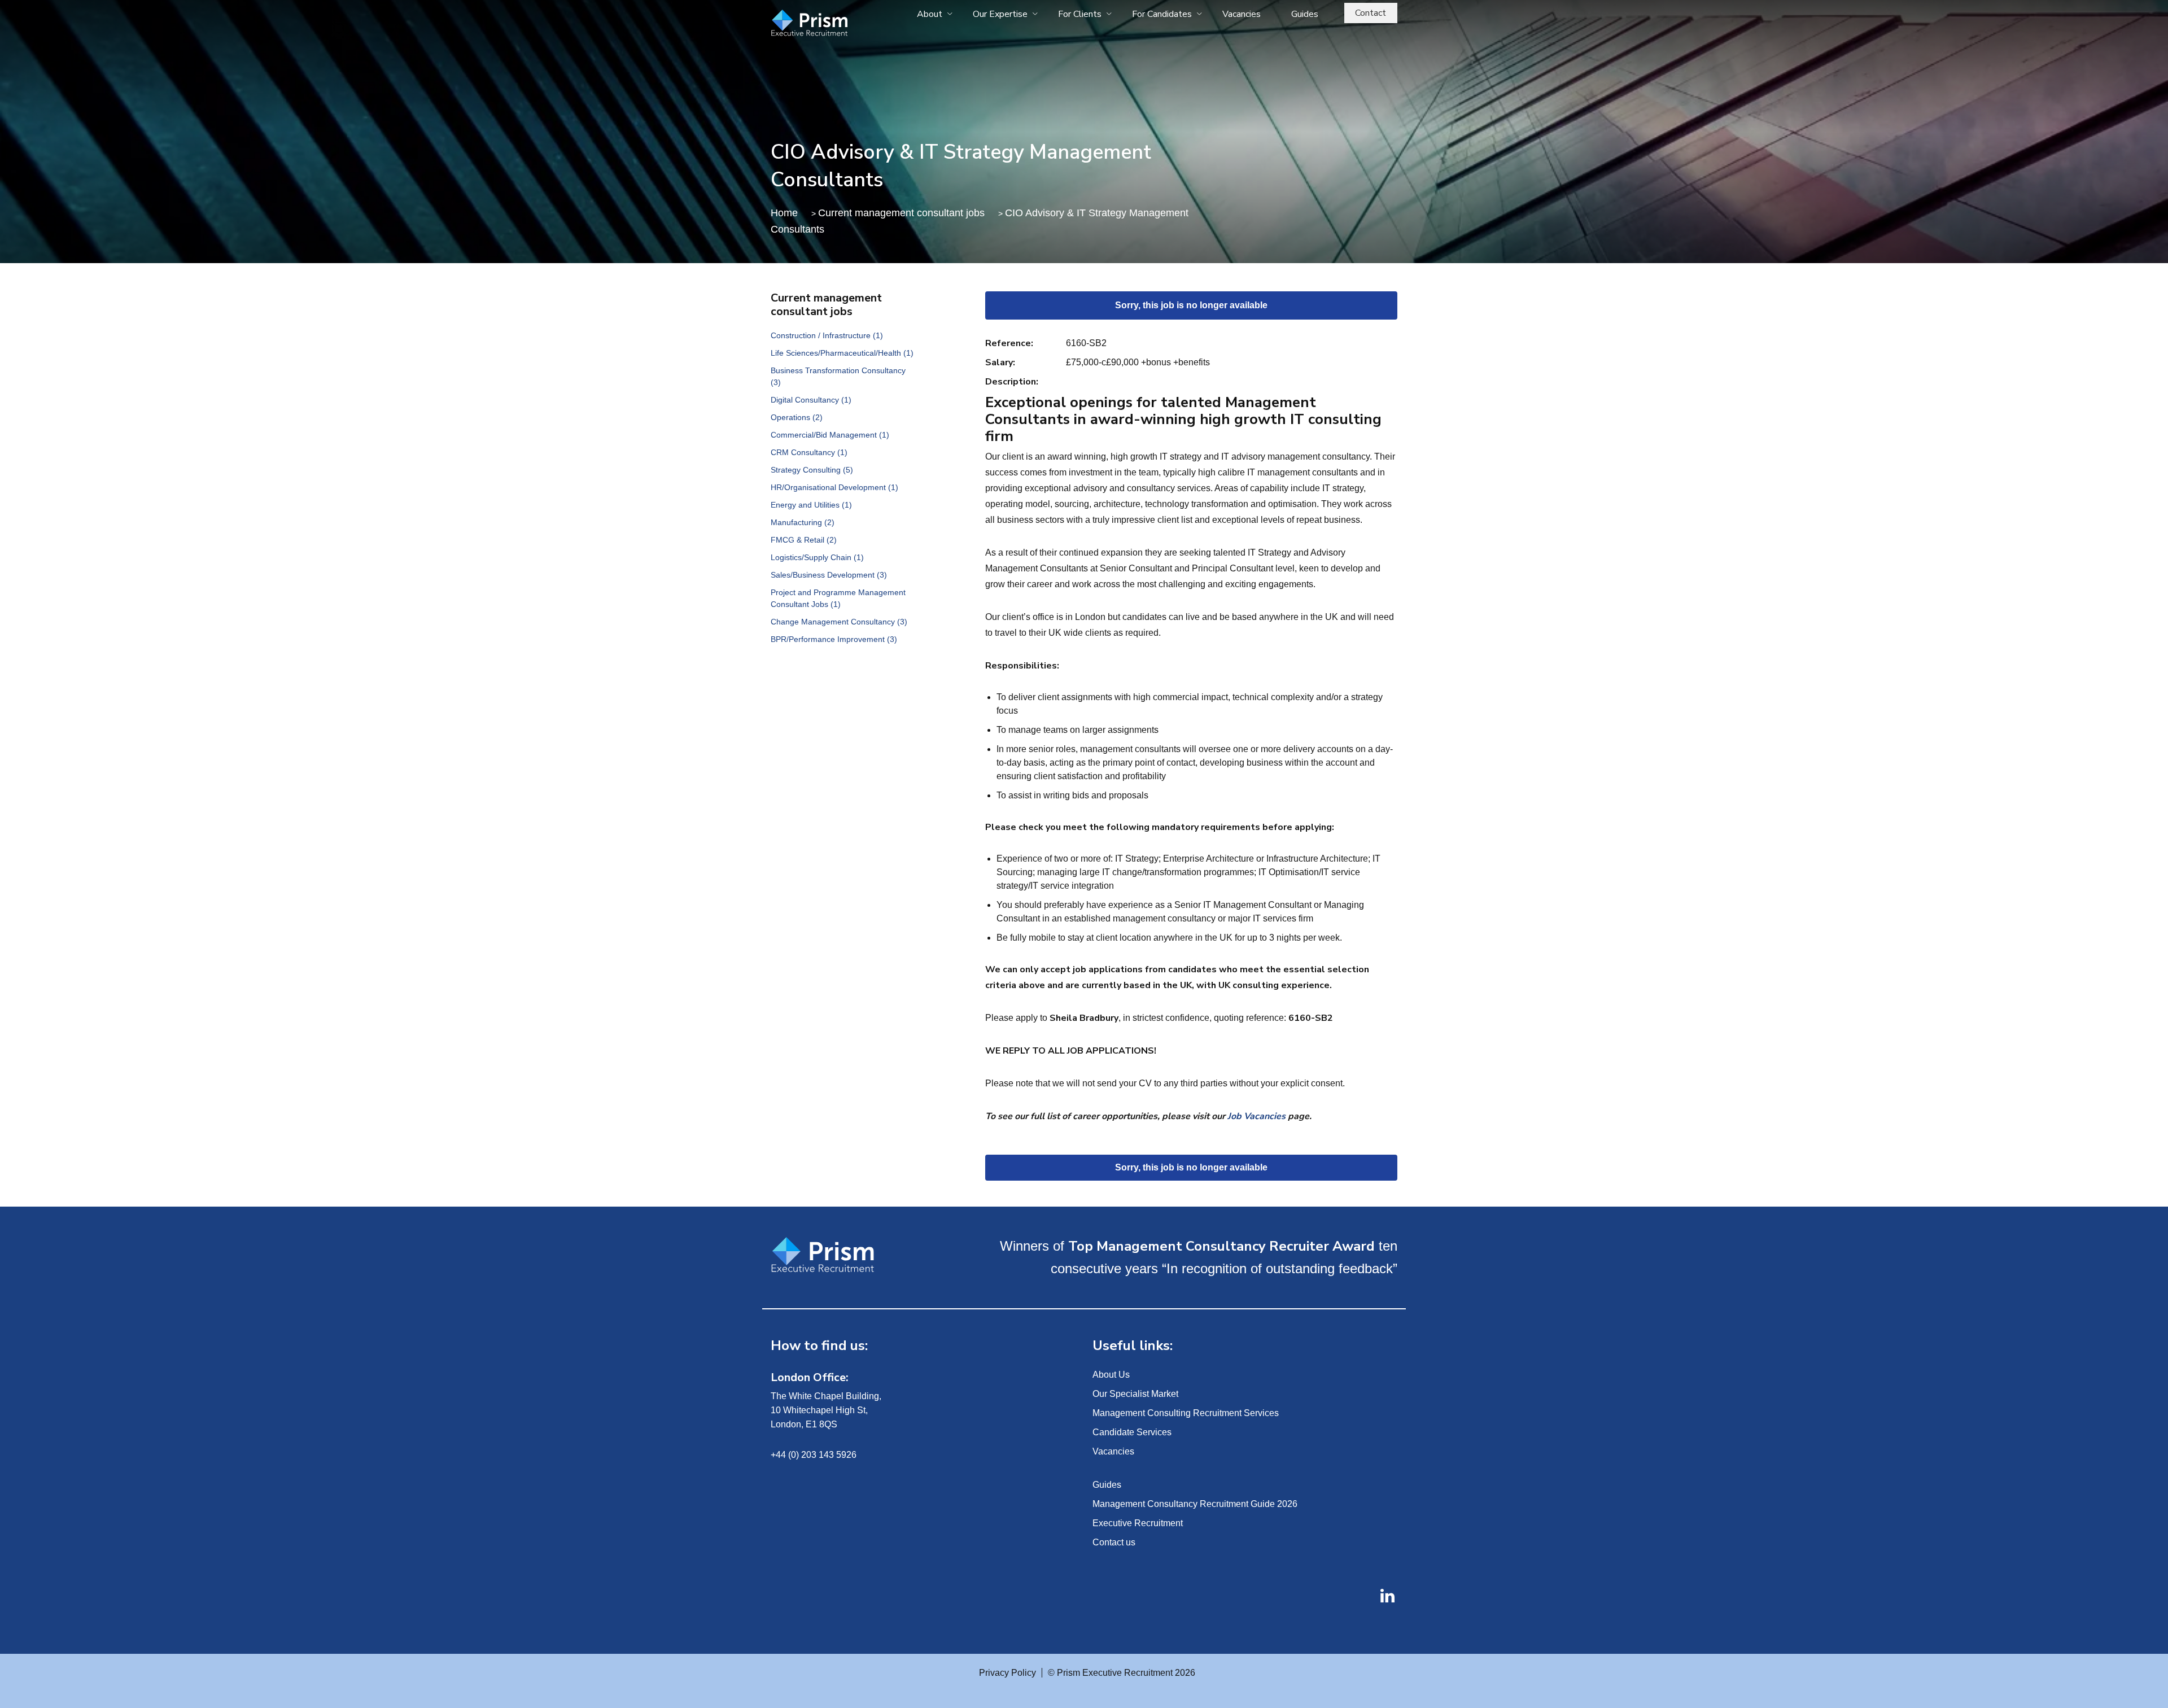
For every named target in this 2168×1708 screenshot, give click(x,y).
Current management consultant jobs (901, 213)
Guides (1305, 14)
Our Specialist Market (1135, 1394)
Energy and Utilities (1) (811, 505)
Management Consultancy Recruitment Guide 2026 (1195, 1504)
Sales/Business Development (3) (829, 575)
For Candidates (1162, 14)
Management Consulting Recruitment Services (1186, 1413)
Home (784, 213)
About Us (1111, 1375)
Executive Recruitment (1138, 1523)
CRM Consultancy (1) (809, 452)
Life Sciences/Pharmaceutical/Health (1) (842, 353)
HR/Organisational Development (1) (834, 487)
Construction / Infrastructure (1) (827, 335)
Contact (1371, 13)
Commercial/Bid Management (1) (830, 435)
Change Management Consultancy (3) (839, 622)
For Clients (1080, 14)
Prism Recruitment (837, 24)
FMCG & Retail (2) (804, 540)
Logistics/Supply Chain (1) (817, 557)
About (930, 14)
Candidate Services (1132, 1432)
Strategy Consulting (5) (812, 470)
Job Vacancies (1256, 1116)
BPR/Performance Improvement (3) (834, 639)
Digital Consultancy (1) (811, 400)
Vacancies (1242, 14)
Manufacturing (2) (803, 522)
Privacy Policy (1007, 1673)
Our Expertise (1000, 14)
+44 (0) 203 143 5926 (814, 1455)
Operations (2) (797, 417)
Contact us (1114, 1542)
